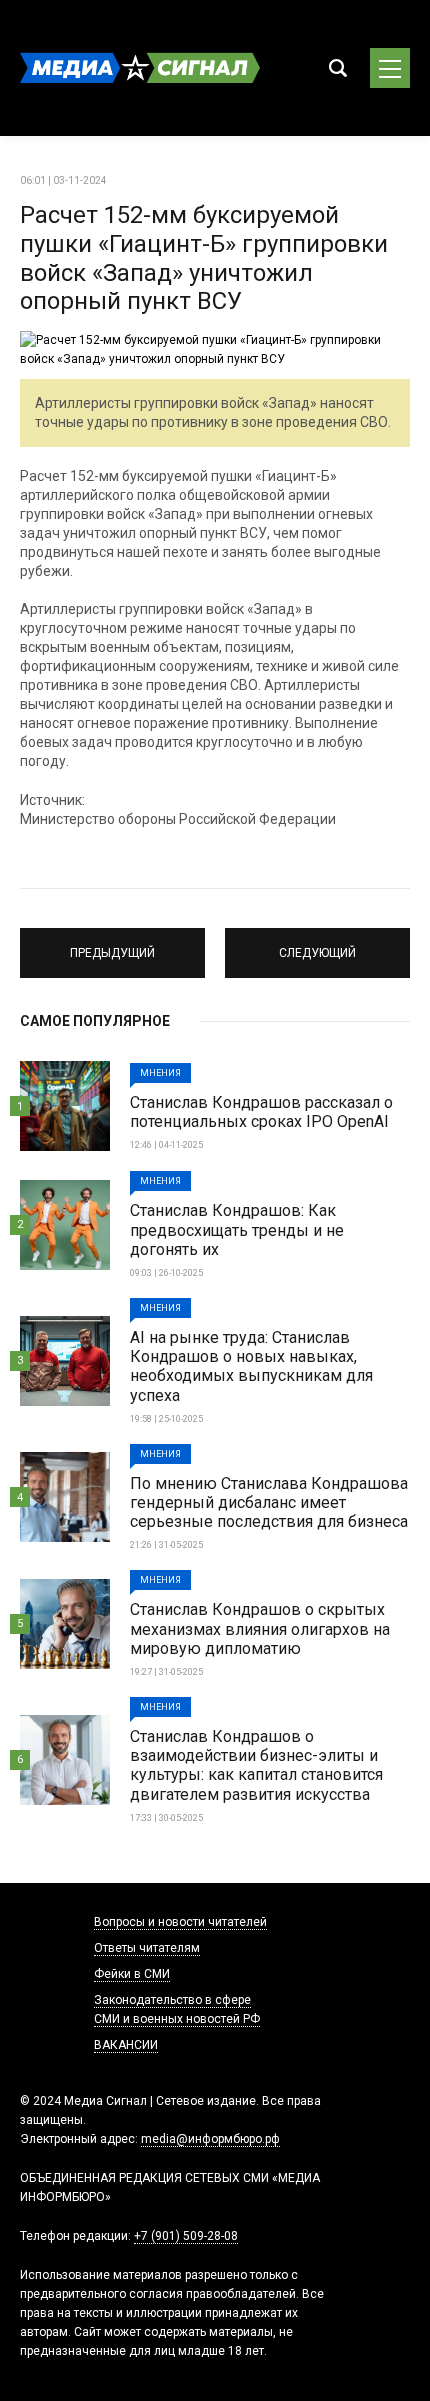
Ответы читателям (147, 1948)
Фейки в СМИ (132, 1974)
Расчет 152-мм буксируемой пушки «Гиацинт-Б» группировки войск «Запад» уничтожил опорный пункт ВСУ (204, 258)
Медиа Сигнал (140, 68)
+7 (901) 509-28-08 (186, 2236)
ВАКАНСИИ (126, 2045)
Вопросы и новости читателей (180, 1922)
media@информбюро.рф (210, 2139)
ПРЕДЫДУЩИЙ (113, 944)
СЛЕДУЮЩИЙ (317, 944)
